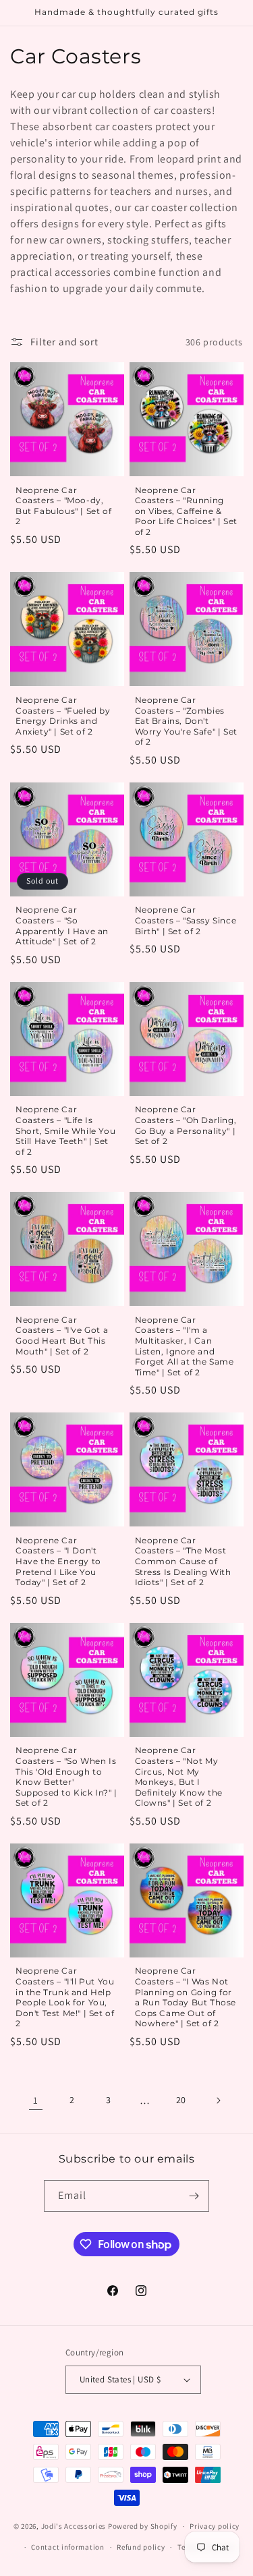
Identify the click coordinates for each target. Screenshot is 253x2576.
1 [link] (36, 2100)
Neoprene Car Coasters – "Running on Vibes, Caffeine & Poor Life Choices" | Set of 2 (186, 511)
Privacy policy (215, 2526)
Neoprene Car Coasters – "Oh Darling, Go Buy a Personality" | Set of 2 (186, 1125)
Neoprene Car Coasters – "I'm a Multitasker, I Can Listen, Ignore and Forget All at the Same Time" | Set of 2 (185, 1346)
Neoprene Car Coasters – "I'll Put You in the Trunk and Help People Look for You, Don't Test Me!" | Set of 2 (65, 1997)
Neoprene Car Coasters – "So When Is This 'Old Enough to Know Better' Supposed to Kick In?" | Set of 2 (66, 1776)
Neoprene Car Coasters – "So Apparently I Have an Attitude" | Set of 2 (62, 925)
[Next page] (218, 2100)
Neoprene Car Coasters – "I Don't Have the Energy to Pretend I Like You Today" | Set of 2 (58, 1561)
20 (181, 2100)
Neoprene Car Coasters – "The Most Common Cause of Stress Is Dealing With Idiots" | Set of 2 (183, 1561)
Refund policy (141, 2547)
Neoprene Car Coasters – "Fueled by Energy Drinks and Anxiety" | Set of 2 (63, 716)
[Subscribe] (194, 2196)
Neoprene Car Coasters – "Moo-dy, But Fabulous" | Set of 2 (63, 506)
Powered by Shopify (143, 2526)
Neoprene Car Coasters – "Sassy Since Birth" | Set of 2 (186, 920)
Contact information (67, 2547)
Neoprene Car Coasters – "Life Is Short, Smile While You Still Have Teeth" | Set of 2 (65, 1130)
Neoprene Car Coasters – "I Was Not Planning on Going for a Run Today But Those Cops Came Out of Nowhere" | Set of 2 (186, 1997)
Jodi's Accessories (74, 2526)
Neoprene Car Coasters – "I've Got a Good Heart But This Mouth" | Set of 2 (62, 1336)
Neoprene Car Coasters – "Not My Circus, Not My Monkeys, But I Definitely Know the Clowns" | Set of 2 (179, 1776)
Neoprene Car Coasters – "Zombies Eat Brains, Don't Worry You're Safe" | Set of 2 (186, 721)
